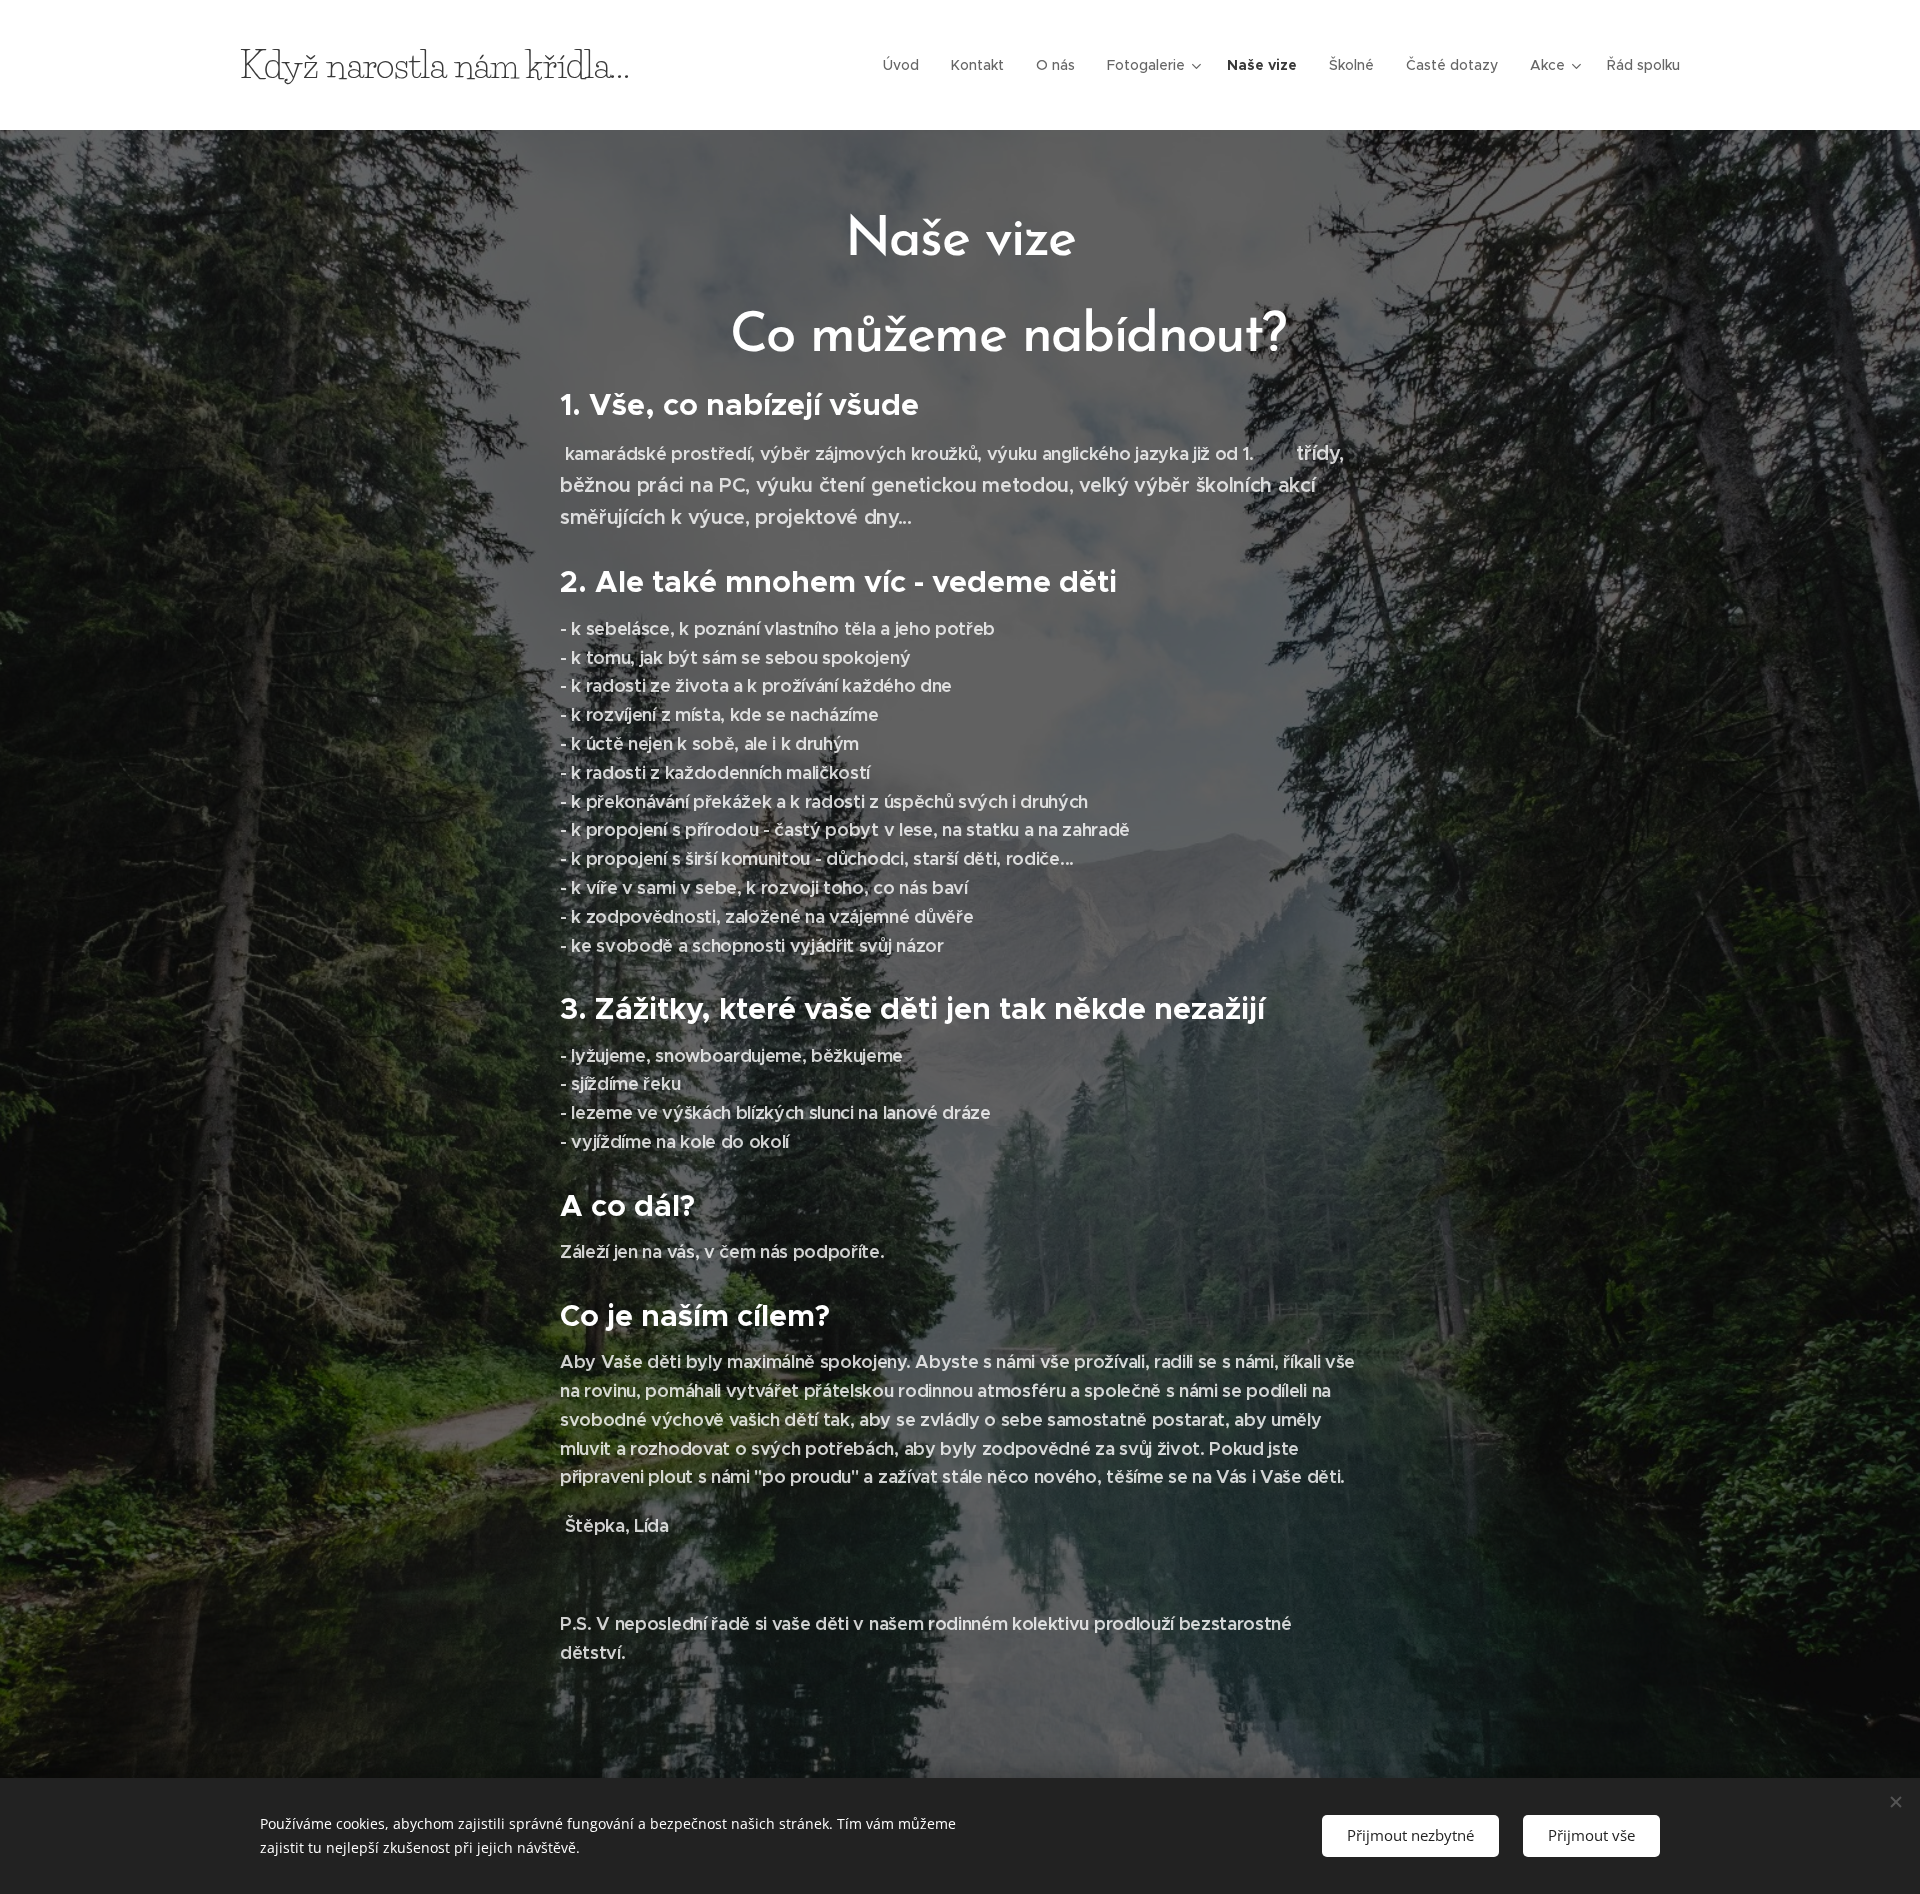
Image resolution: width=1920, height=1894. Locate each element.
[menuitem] (906, 65)
